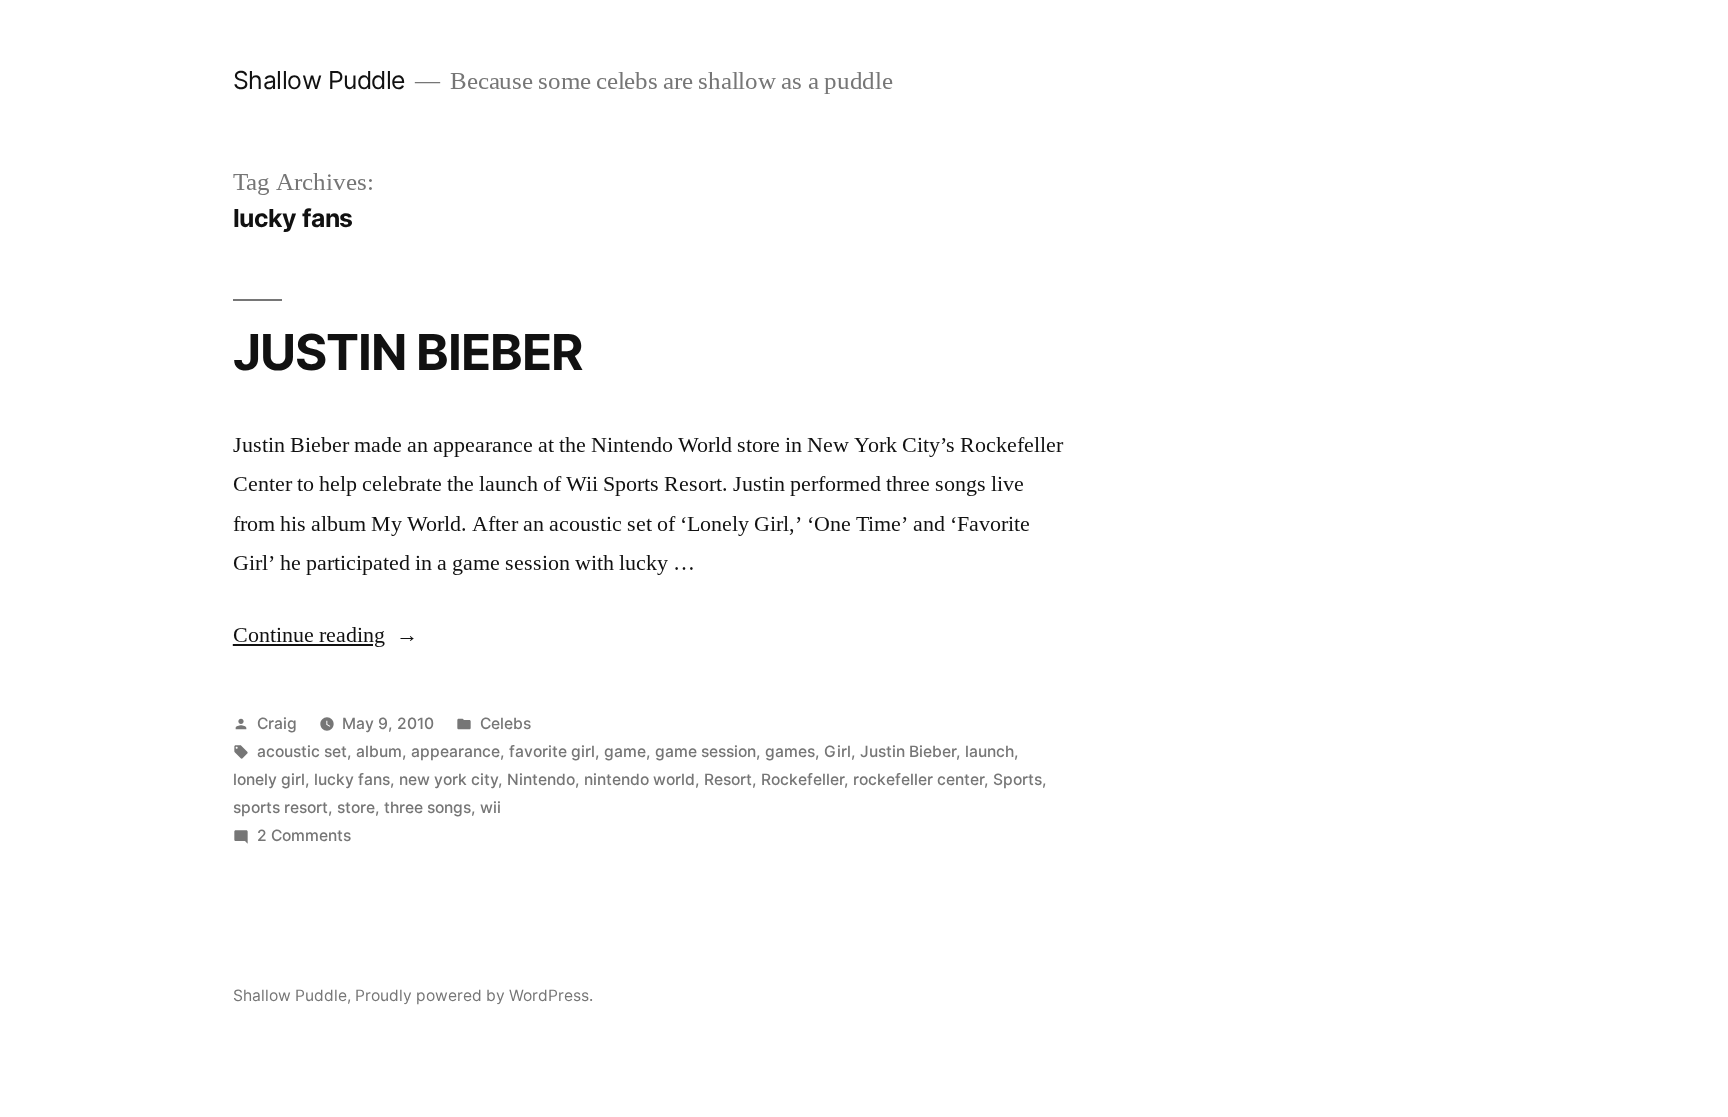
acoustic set (302, 751)
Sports (1017, 779)
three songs (427, 807)
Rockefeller (802, 779)
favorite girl (552, 751)
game (625, 751)
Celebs (505, 723)
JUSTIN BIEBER (407, 352)
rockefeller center (918, 779)
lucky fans (352, 779)
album (379, 751)
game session (705, 751)
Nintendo (541, 779)
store (356, 807)
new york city (448, 779)
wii (490, 807)
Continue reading (325, 635)
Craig (277, 723)
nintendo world (639, 779)
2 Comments (304, 835)
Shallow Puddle (319, 80)
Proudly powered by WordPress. (474, 995)
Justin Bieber (908, 751)
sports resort (280, 807)
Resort (728, 779)
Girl (837, 751)
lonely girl (269, 779)
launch (989, 751)
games (790, 751)
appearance (455, 751)
